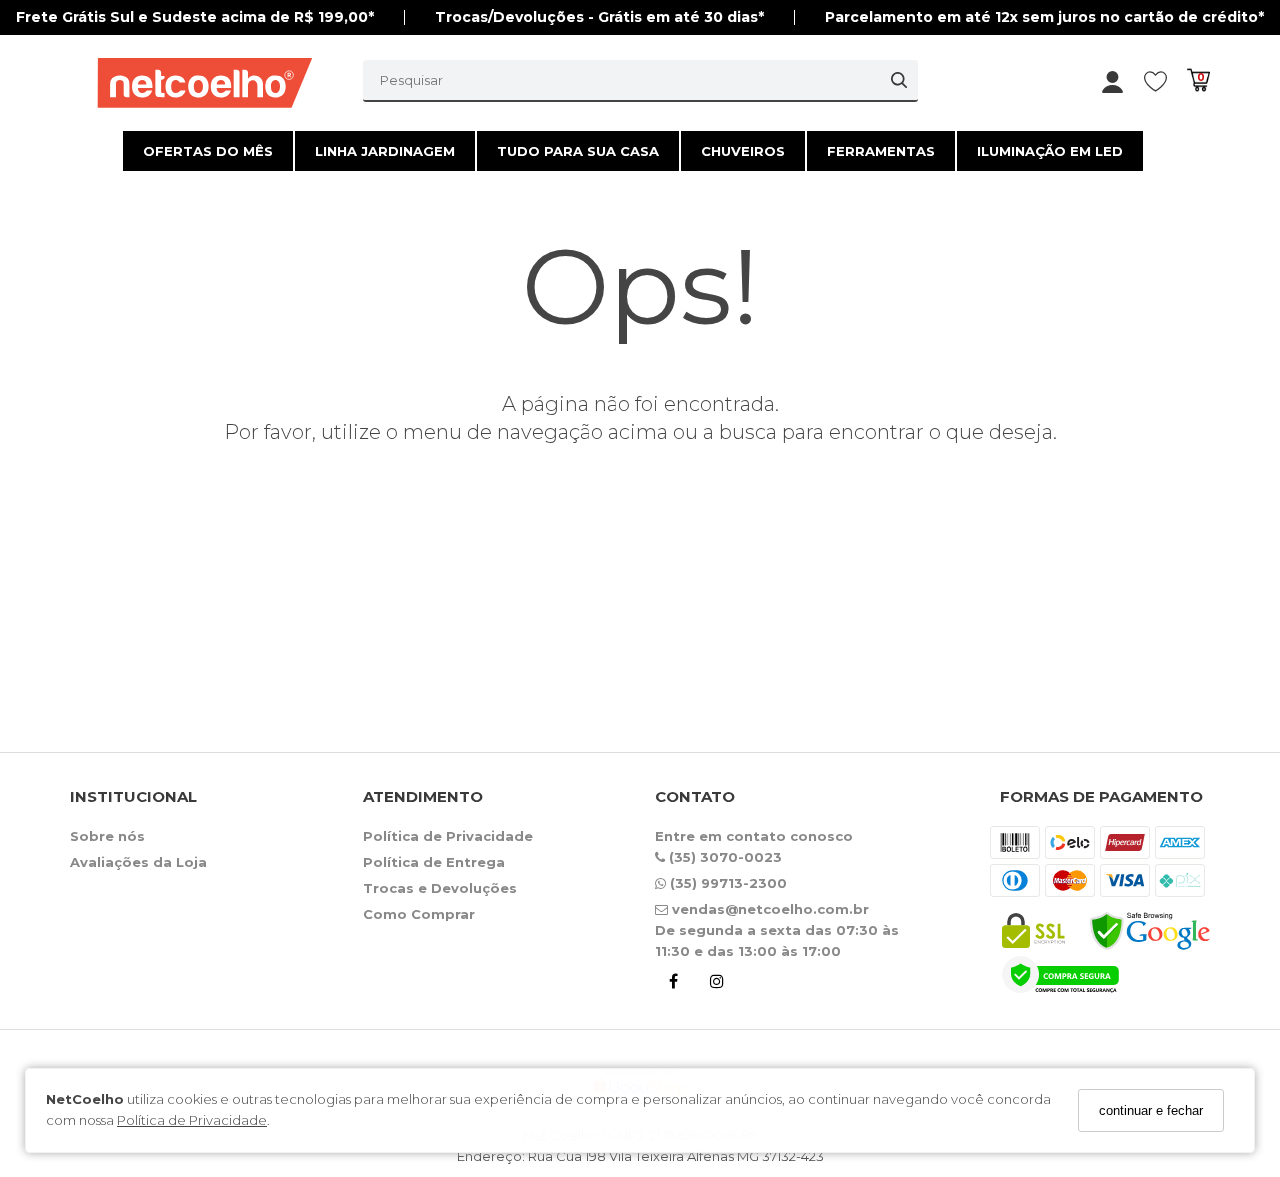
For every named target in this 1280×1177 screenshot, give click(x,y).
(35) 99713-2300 (726, 883)
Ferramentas (881, 151)
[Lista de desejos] (1165, 80)
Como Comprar (419, 914)
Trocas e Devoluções (440, 888)
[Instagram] (717, 984)
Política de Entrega (434, 862)
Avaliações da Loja (138, 862)
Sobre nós (107, 836)
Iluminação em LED (1050, 151)
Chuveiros (743, 151)
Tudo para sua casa (578, 151)
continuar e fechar (1151, 1110)
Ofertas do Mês (208, 151)
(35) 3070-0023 (723, 857)
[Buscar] (899, 80)
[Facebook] (673, 984)
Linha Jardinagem (385, 151)
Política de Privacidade (192, 1121)
